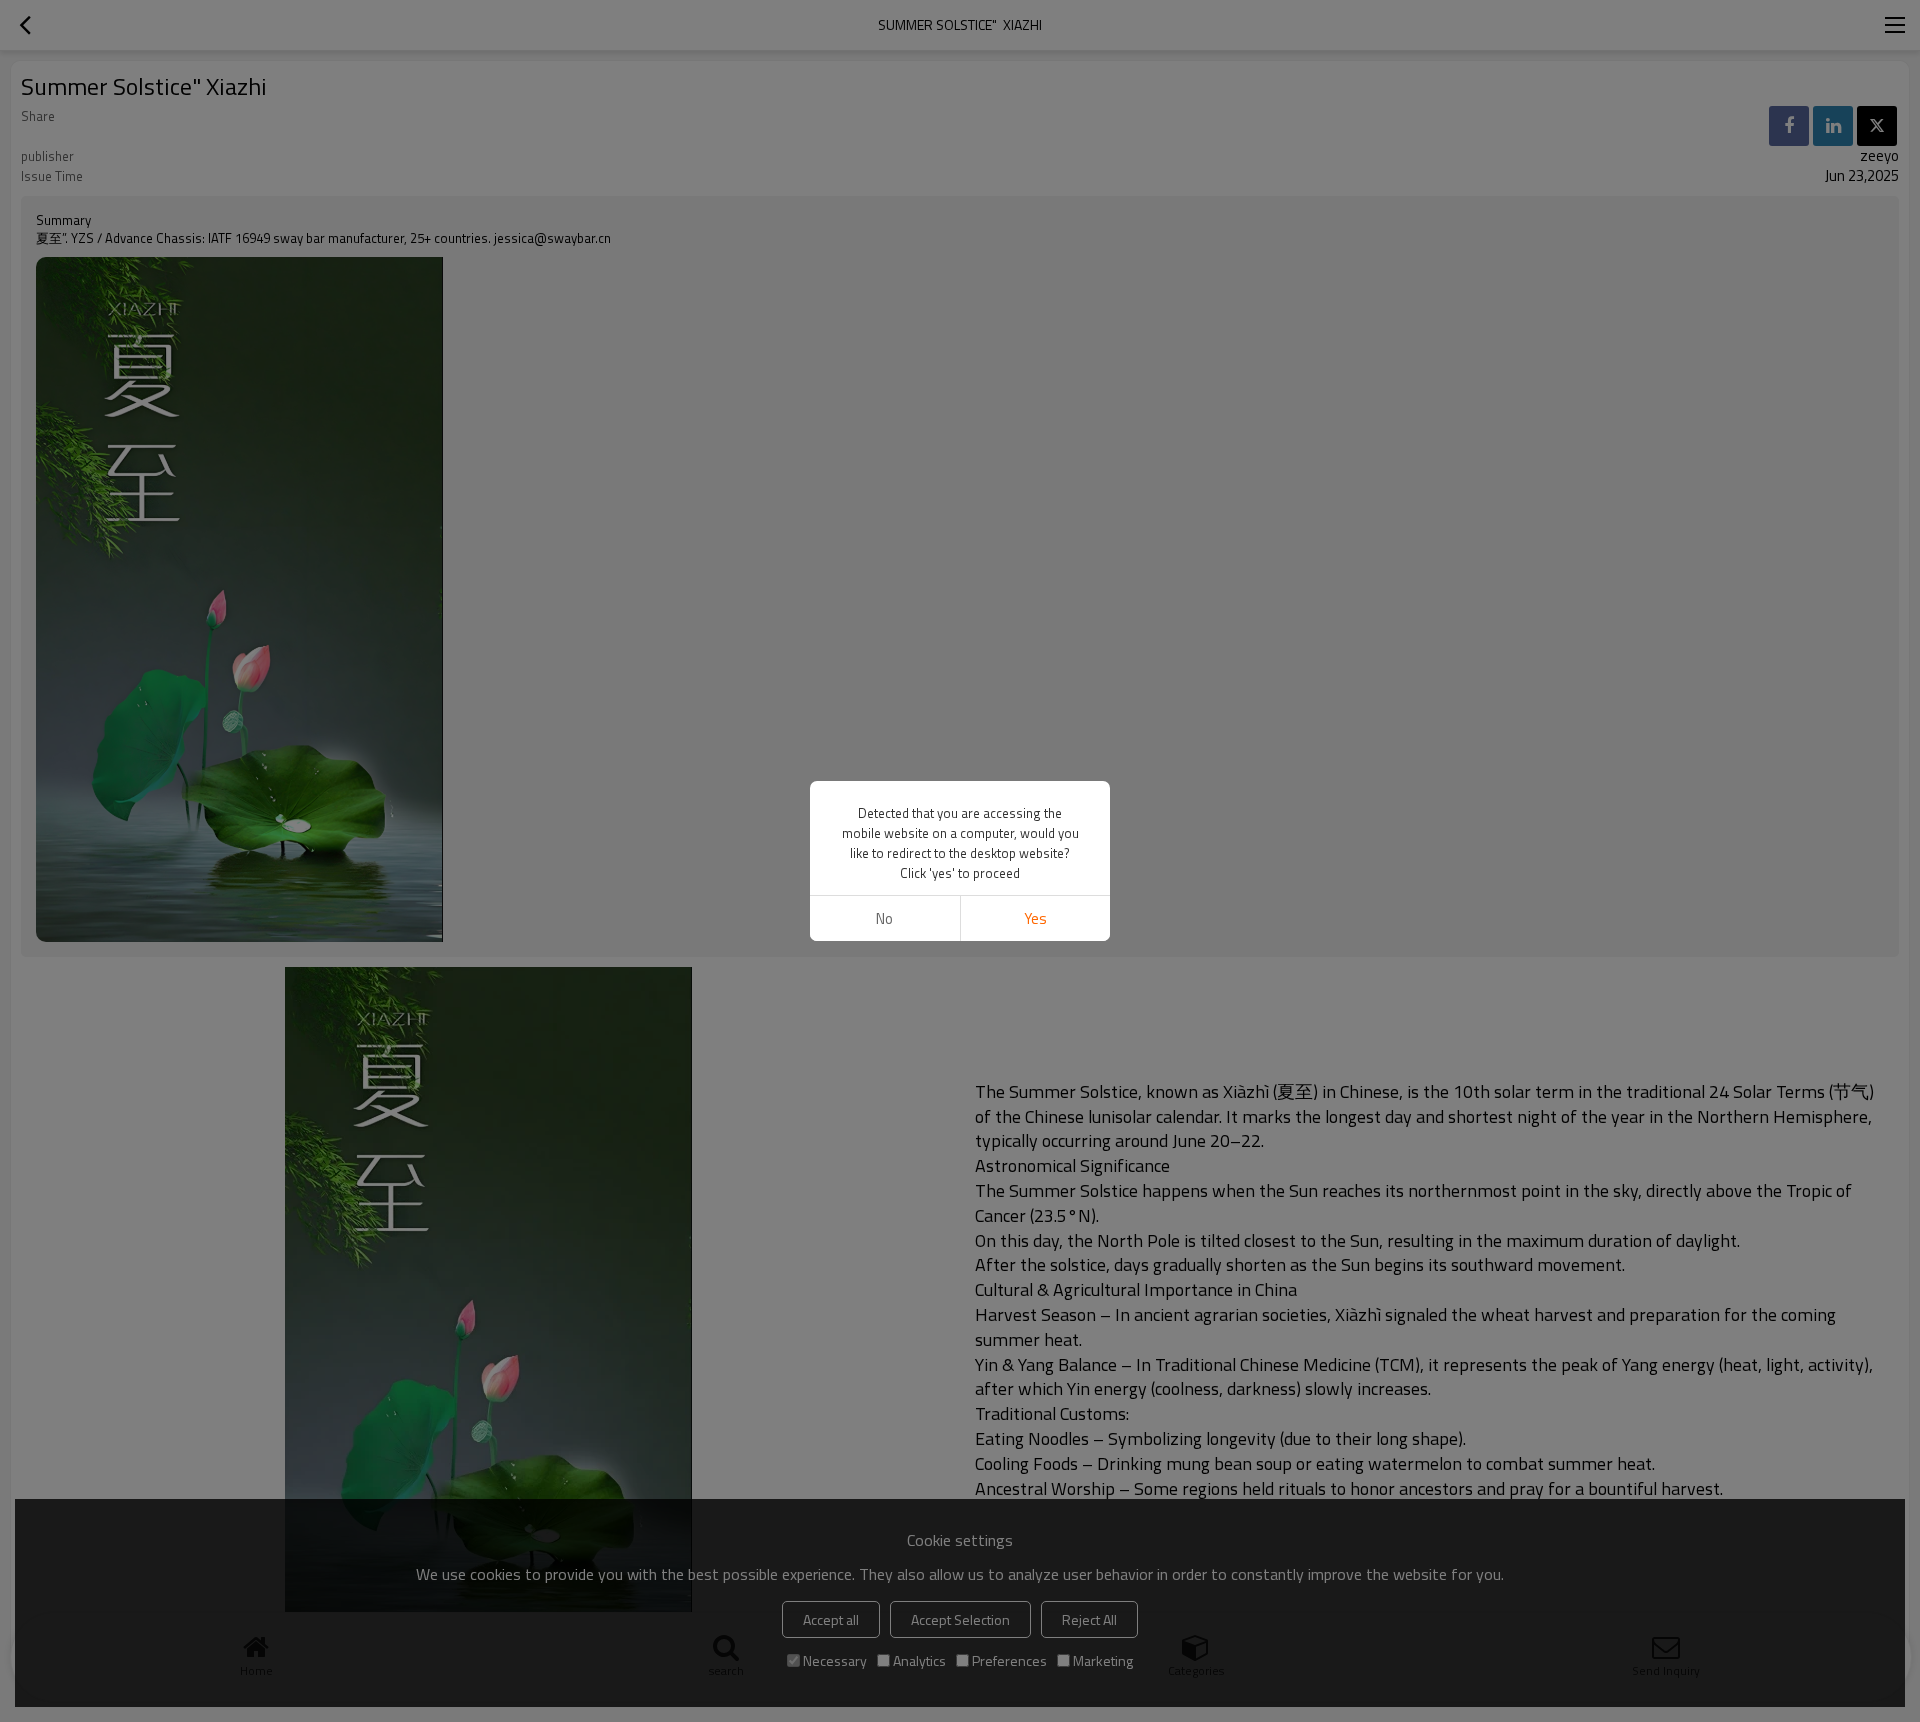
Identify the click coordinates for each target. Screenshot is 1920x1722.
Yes (1035, 918)
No (884, 918)
